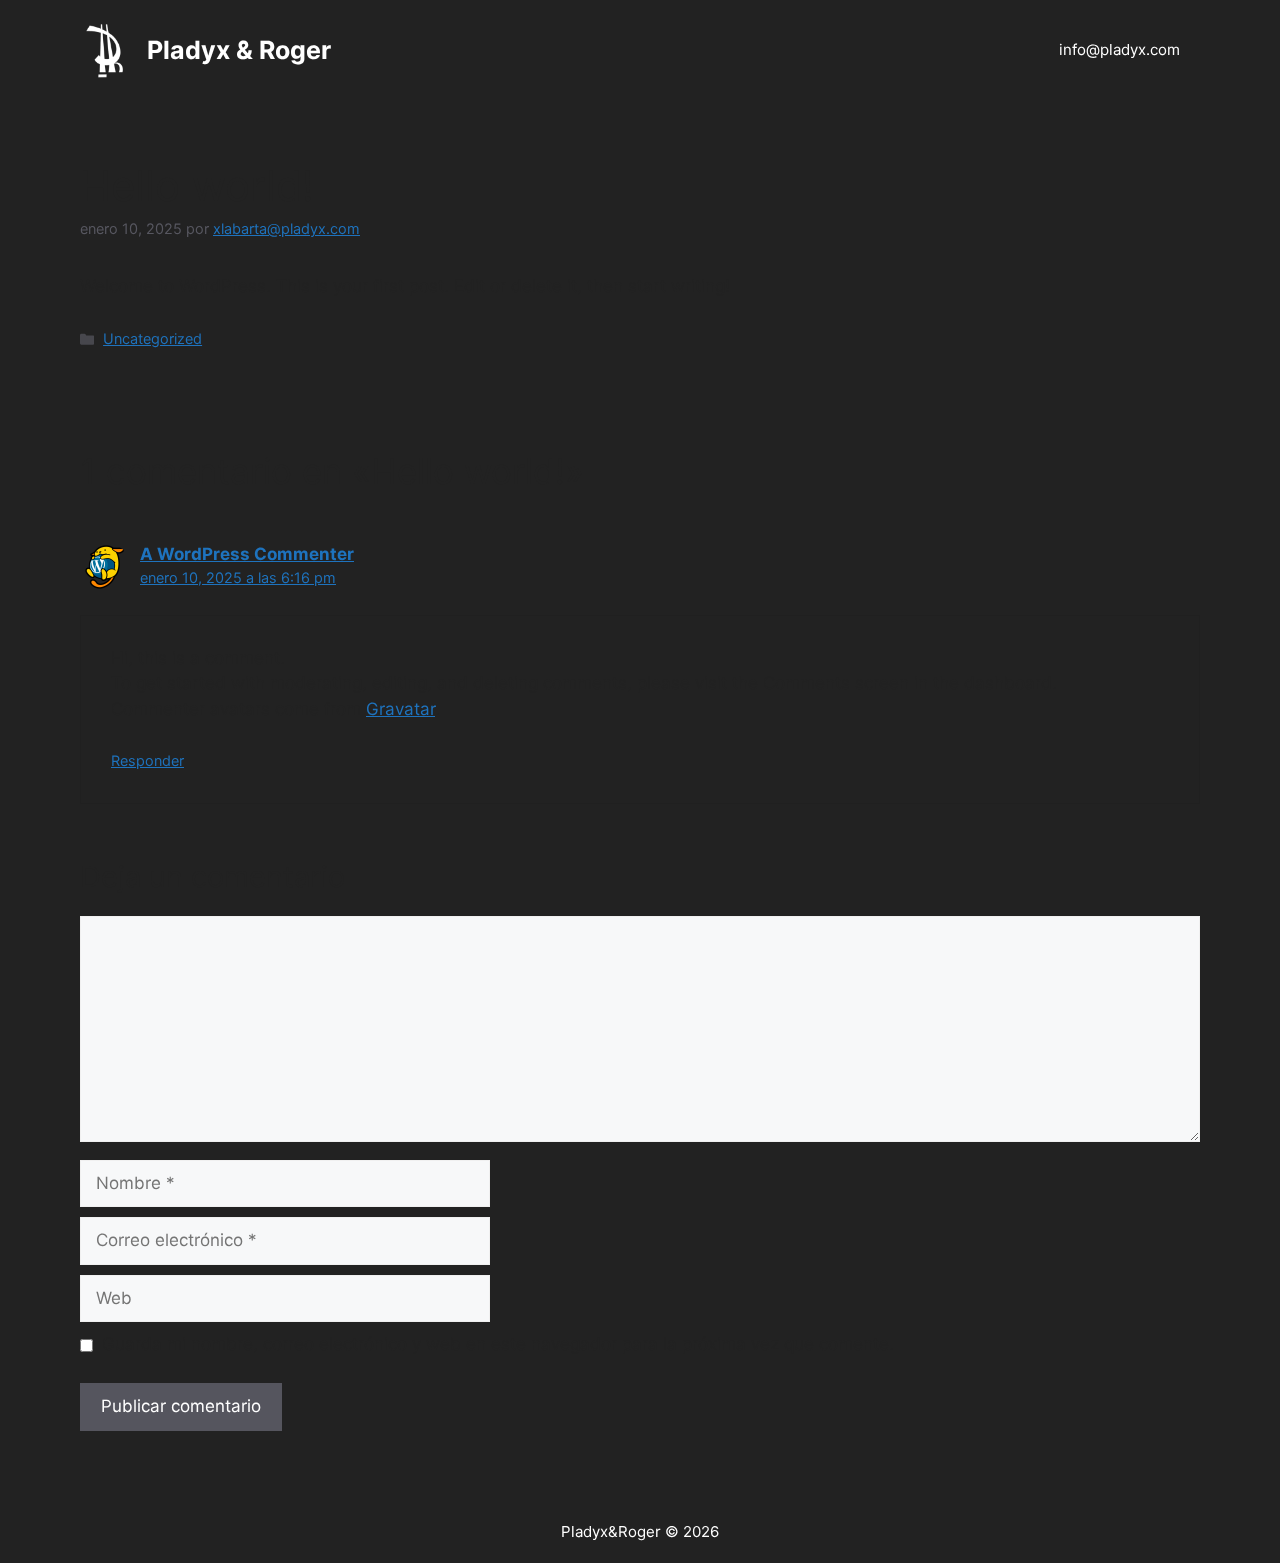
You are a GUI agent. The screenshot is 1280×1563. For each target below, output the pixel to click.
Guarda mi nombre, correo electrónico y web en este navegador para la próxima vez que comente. (498, 1344)
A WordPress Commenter (247, 554)
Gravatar (400, 709)
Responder (147, 760)
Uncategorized (152, 338)
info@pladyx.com (1119, 49)
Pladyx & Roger (239, 50)
